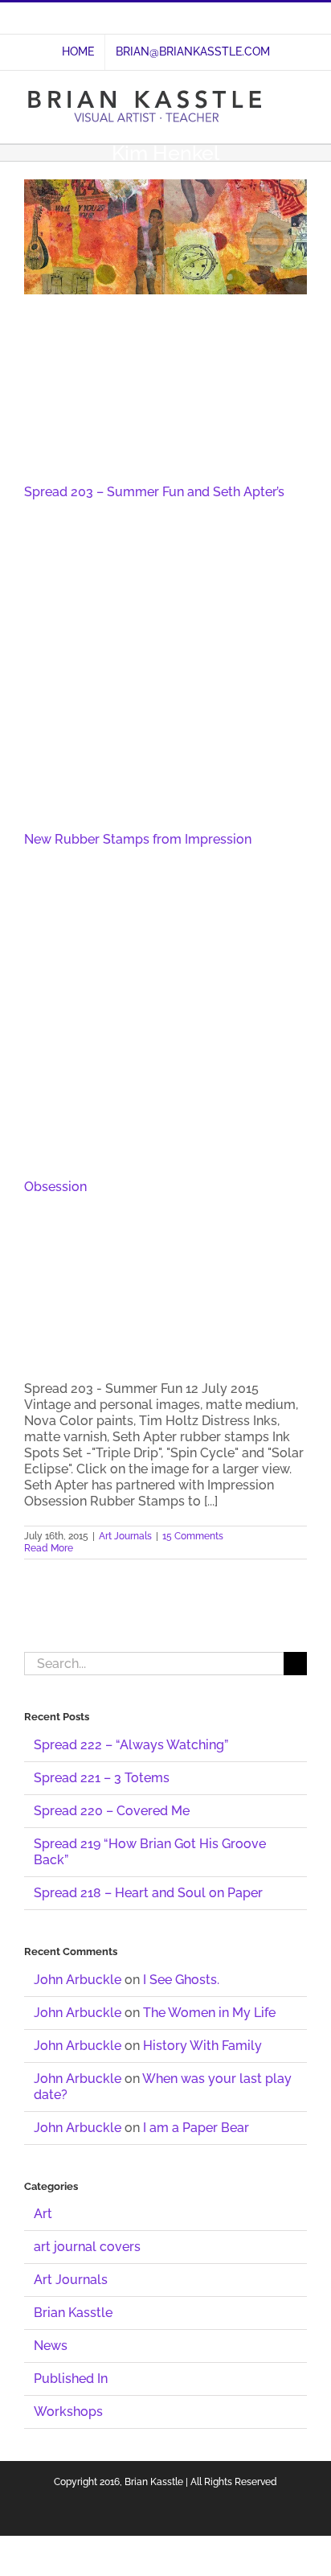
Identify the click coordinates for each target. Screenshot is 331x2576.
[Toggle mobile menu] (300, 99)
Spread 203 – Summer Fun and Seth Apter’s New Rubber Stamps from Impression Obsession (154, 839)
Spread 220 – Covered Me (112, 1811)
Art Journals (125, 1536)
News (51, 2346)
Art (43, 2214)
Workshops (68, 2412)
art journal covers (87, 2247)
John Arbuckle (78, 1980)
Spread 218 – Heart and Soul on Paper (148, 1893)
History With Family (202, 2046)
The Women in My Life (209, 2013)
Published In (71, 2379)
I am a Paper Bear (196, 2128)
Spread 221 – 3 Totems (102, 1778)
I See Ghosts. (181, 1980)
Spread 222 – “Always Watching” (131, 1745)
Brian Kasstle (73, 2313)
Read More (49, 1548)
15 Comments (193, 1536)
